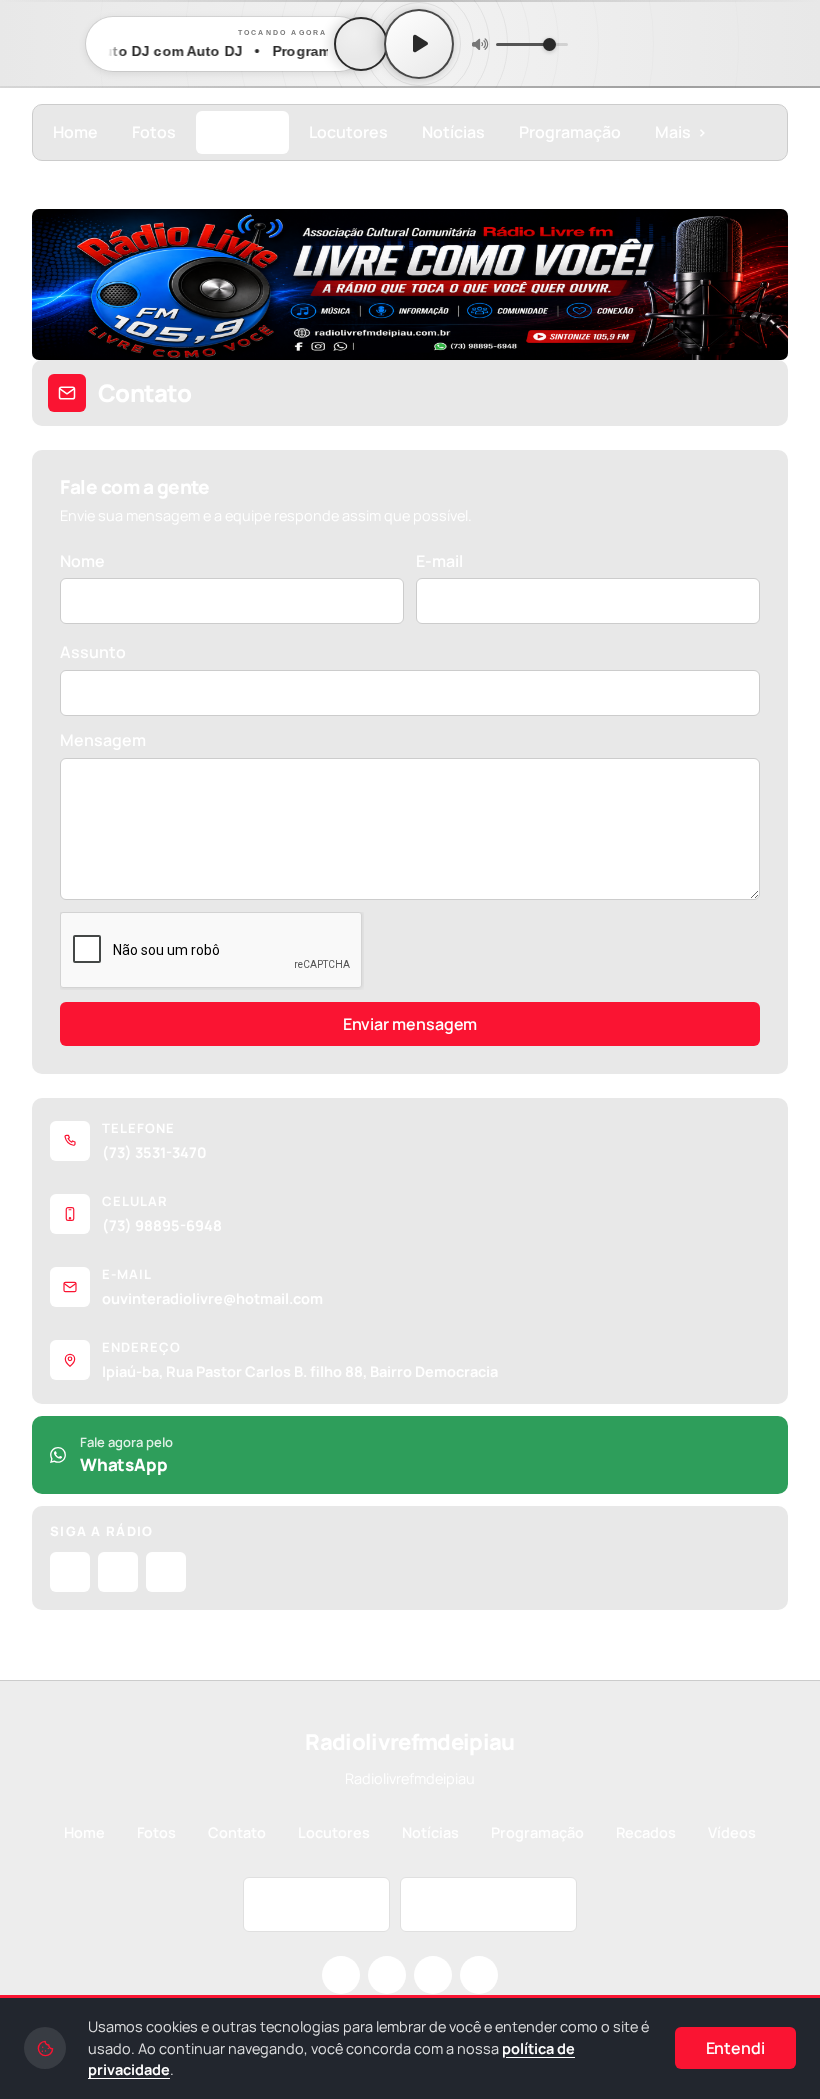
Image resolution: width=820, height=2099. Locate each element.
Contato (242, 132)
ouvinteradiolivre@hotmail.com (212, 1298)
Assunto (93, 652)
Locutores (348, 132)
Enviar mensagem (410, 1024)
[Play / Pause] (419, 44)
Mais (681, 132)
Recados (646, 1832)
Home (75, 132)
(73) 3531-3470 (154, 1152)
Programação (570, 132)
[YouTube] (166, 1572)
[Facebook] (118, 1572)
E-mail (439, 561)
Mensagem (103, 740)
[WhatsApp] (479, 1975)
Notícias (453, 132)
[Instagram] (70, 1572)
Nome (82, 561)
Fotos (154, 132)
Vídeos (732, 1832)
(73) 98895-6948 (162, 1225)
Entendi (735, 2048)
